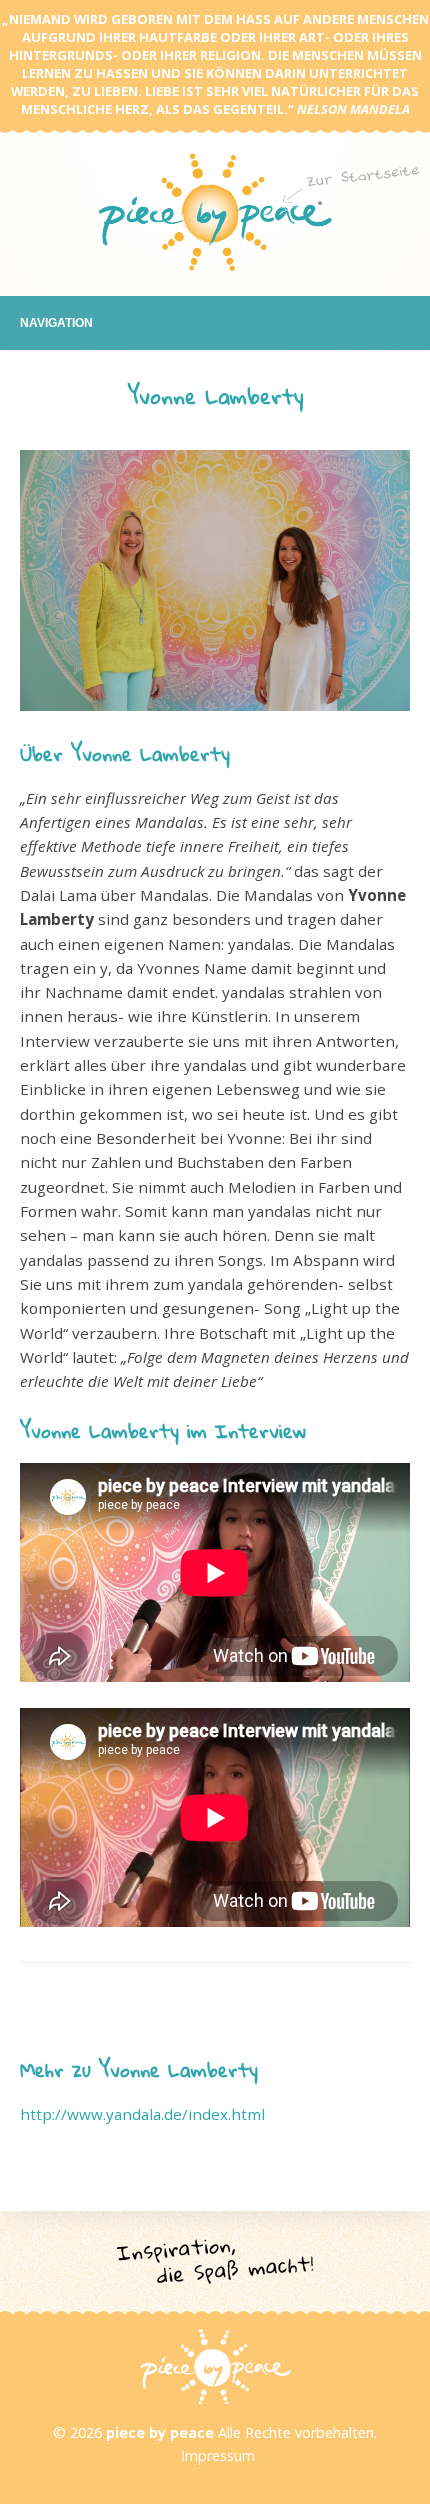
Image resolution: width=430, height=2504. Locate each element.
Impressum (218, 2455)
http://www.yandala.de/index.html (142, 2114)
